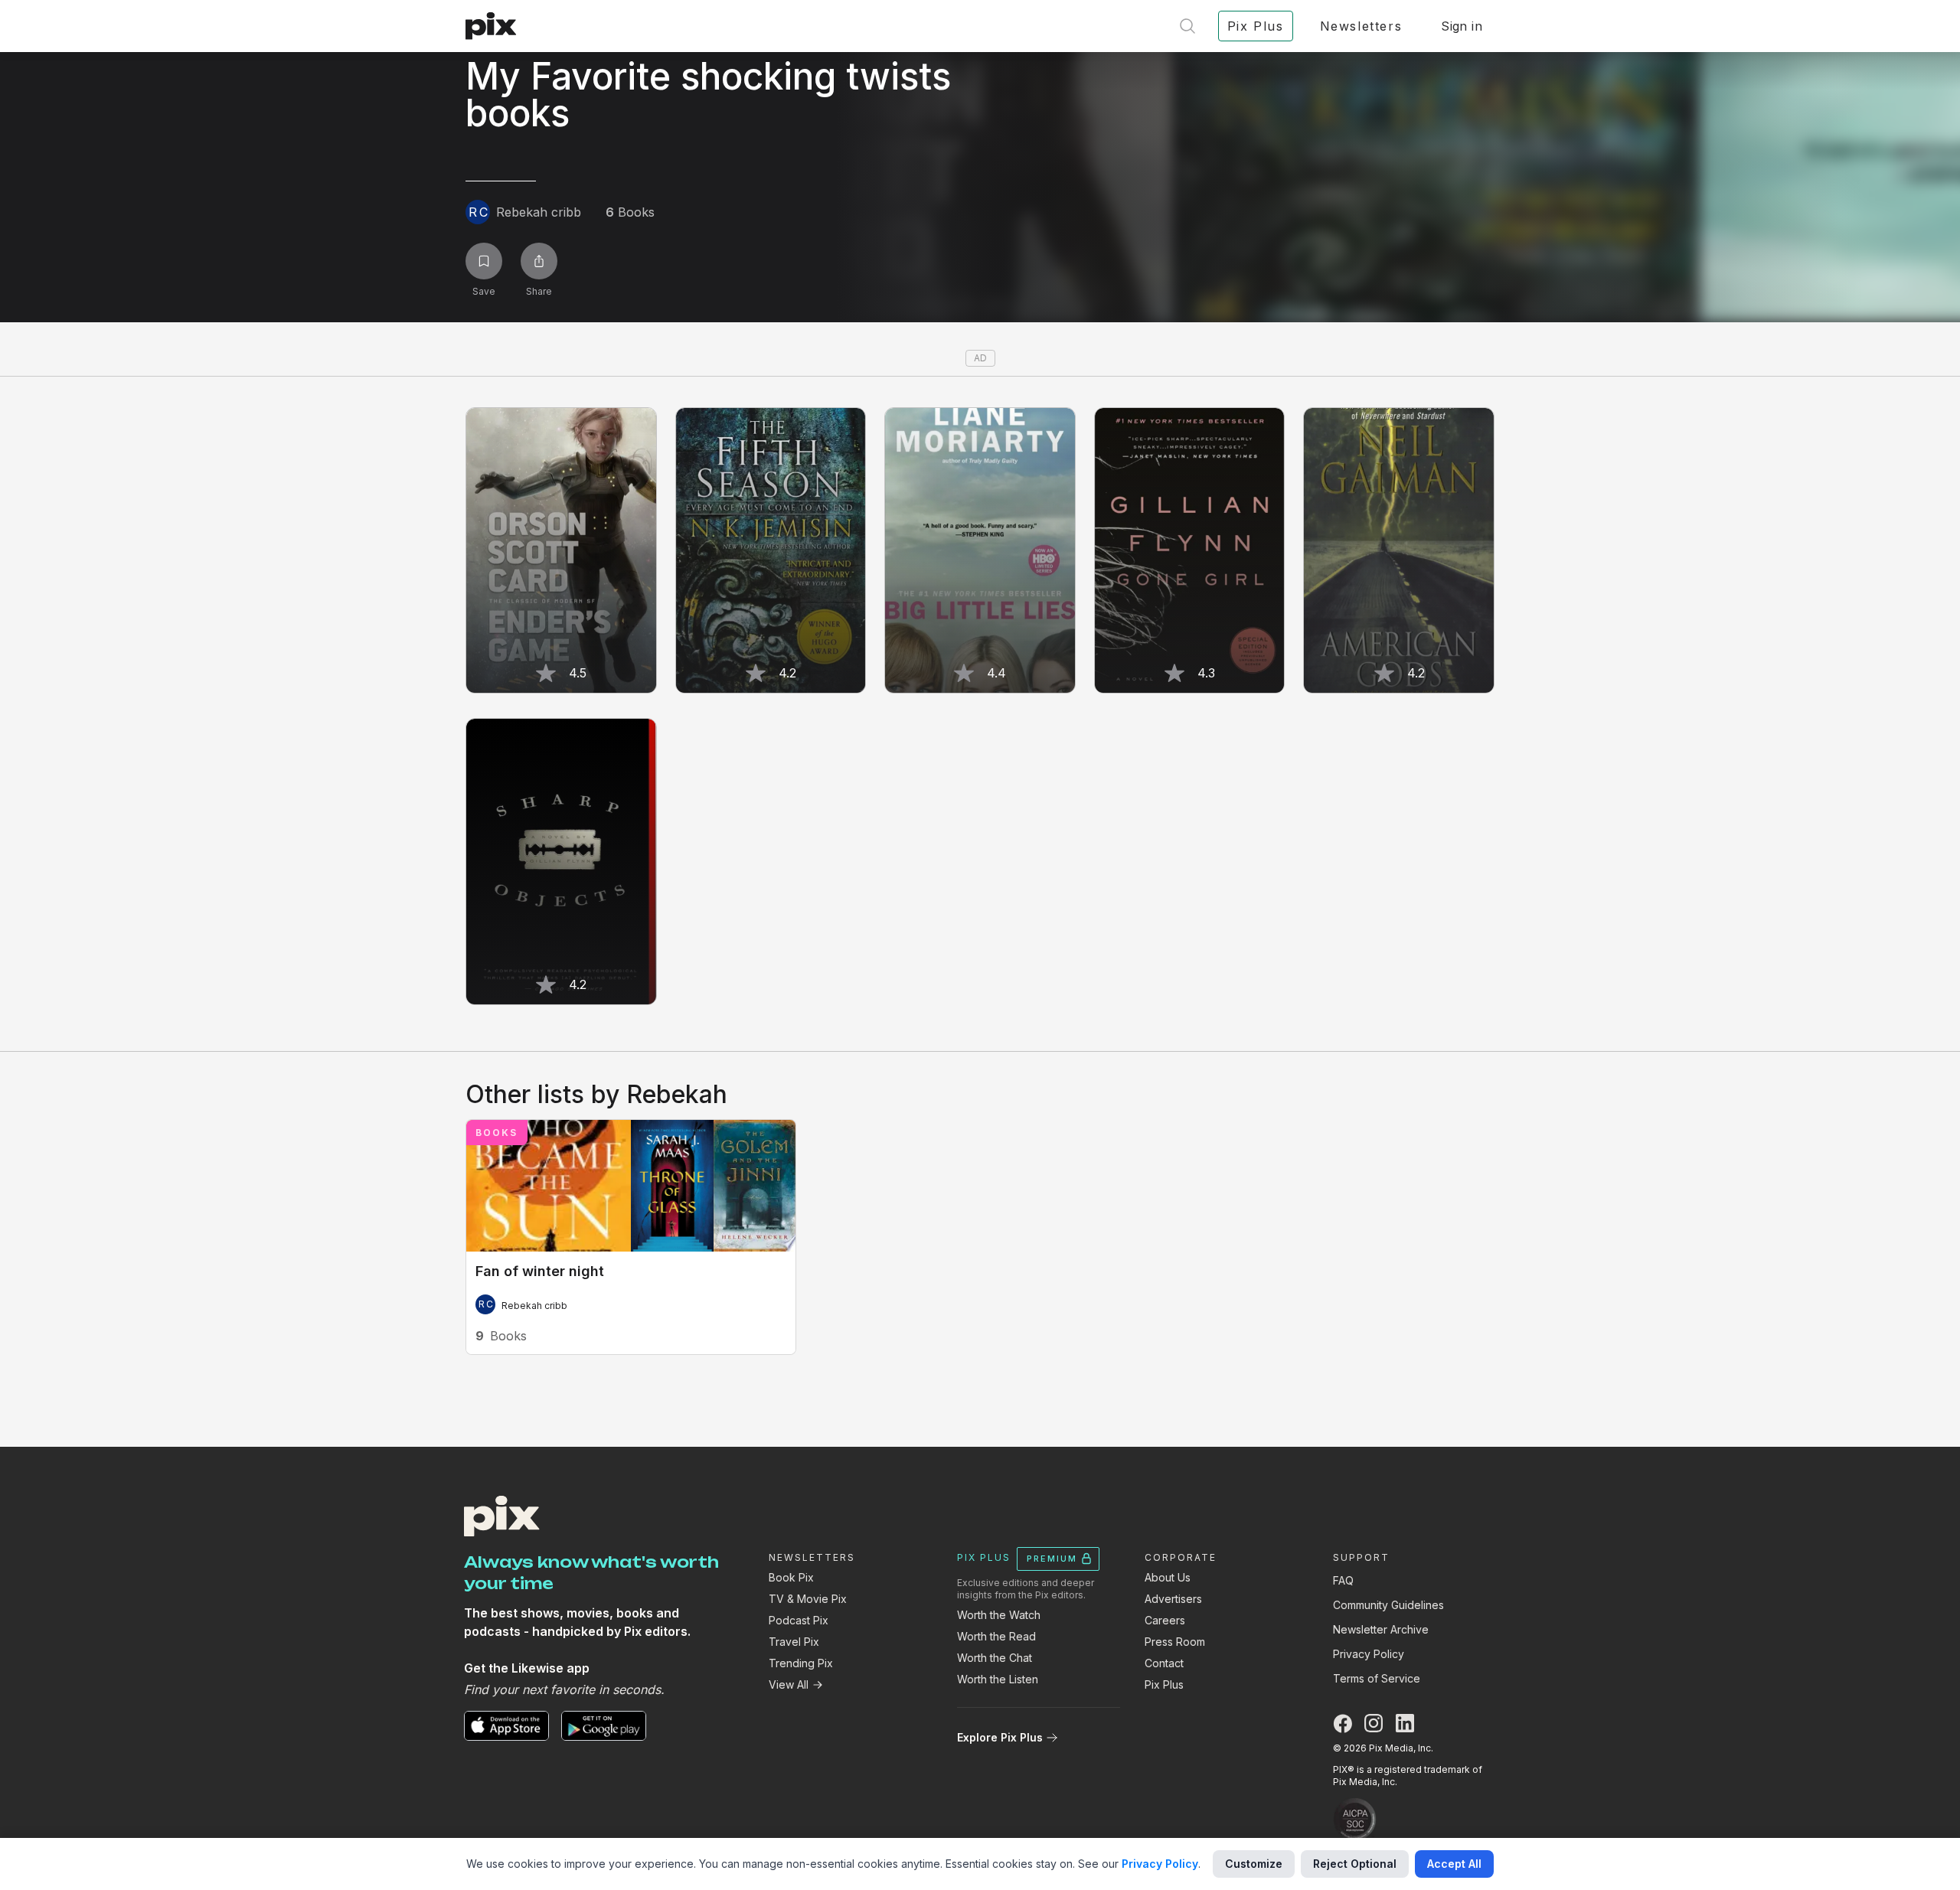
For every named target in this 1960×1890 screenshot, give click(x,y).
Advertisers (1173, 1599)
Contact (1164, 1663)
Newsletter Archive (1381, 1629)
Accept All (1454, 1864)
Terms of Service (1377, 1678)
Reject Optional (1355, 1864)
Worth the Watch (999, 1615)
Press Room (1175, 1642)
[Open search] (1187, 26)
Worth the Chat (995, 1658)
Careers (1165, 1620)
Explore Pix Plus (1000, 1737)
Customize (1254, 1864)
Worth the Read (996, 1636)
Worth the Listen (998, 1679)
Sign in (1462, 26)
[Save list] (484, 261)
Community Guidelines (1388, 1605)
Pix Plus (1164, 1684)
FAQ (1343, 1580)
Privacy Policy (1369, 1654)
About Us (1168, 1577)
